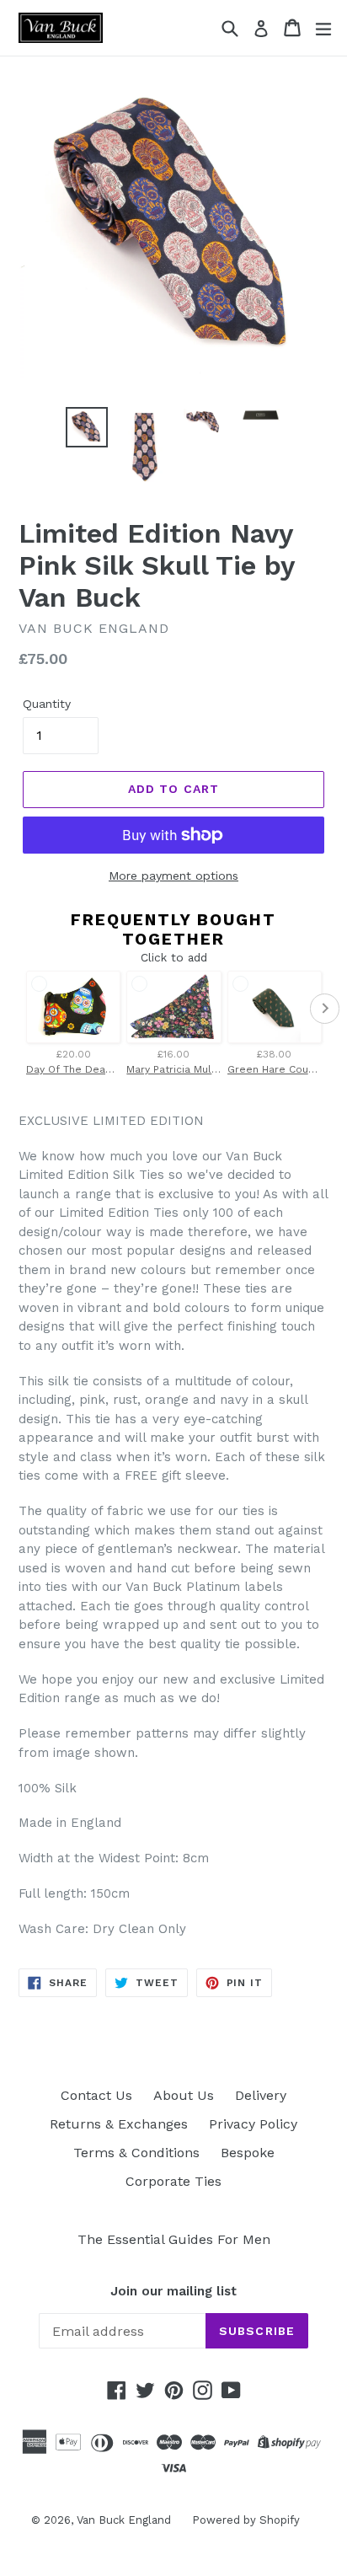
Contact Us (96, 2095)
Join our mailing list (173, 2291)
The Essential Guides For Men (174, 2239)
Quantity (47, 704)
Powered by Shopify (246, 2520)
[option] (86, 428)
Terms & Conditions (136, 2153)
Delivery (261, 2095)
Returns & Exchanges (119, 2124)
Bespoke (248, 2153)
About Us (184, 2095)
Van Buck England (124, 2520)
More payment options (173, 876)
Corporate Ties (173, 2181)
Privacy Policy (253, 2124)
